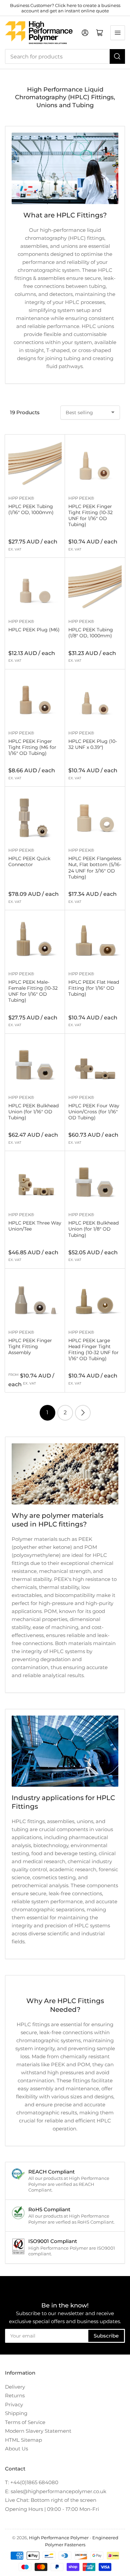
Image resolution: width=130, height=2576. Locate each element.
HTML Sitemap (23, 2440)
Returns (15, 2395)
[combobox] (65, 56)
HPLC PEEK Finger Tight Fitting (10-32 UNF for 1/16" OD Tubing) (90, 516)
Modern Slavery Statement (38, 2431)
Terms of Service (25, 2422)
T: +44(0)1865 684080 (32, 2482)
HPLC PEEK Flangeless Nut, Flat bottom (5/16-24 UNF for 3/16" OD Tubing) (95, 868)
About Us (16, 2449)
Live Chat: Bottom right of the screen (51, 2500)
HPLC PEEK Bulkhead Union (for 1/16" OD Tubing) (33, 1112)
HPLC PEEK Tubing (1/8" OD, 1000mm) (91, 633)
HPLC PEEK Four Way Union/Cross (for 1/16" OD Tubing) (94, 1112)
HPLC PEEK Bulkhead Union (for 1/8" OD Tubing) (93, 1229)
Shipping (16, 2413)
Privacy (14, 2404)
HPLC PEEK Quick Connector (29, 861)
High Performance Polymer (59, 2538)
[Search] (117, 56)
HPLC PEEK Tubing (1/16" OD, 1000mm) (31, 509)
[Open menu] (118, 33)
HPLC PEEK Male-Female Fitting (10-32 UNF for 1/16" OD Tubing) (33, 991)
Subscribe (106, 2336)
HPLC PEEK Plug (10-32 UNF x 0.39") (93, 744)
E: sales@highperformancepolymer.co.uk (56, 2491)
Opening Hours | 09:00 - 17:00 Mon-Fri (52, 2509)
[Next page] (83, 1413)
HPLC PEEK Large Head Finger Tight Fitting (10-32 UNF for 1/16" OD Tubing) (93, 1350)
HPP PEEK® (21, 498)
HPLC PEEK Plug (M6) (34, 630)
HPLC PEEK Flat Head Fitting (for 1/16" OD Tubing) (94, 988)
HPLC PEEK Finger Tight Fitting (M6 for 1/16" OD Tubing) (32, 747)
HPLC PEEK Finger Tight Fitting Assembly (30, 1346)
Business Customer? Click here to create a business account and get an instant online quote (65, 8)
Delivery (15, 2387)
